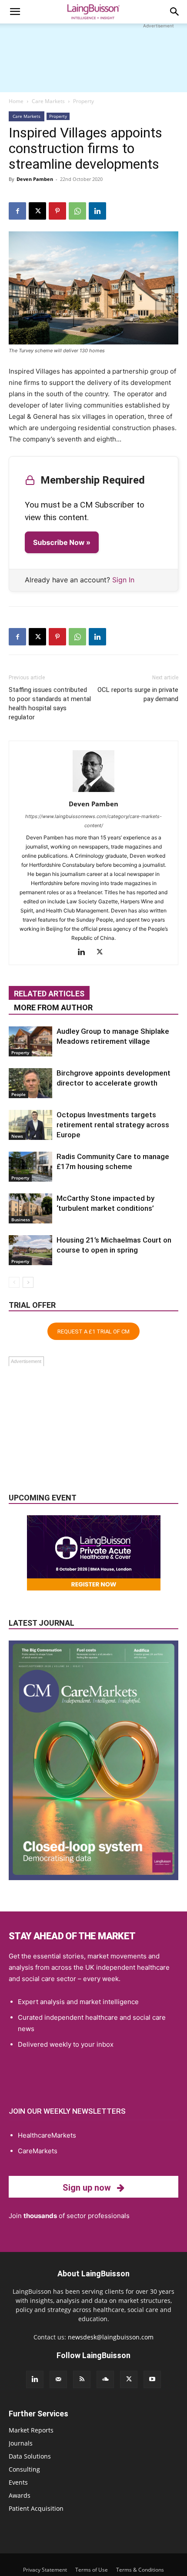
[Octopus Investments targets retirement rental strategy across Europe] (30, 1125)
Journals (21, 2443)
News (17, 1136)
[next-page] (28, 1282)
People (18, 1094)
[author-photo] (93, 792)
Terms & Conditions (140, 2570)
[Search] (175, 12)
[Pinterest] (57, 211)
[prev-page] (14, 1282)
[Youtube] (152, 2379)
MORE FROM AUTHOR (53, 1007)
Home (16, 101)
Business (21, 1220)
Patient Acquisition (36, 2508)
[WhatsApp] (77, 211)
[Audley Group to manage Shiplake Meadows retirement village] (30, 1041)
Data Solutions (30, 2456)
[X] (37, 211)
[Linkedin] (97, 211)
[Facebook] (17, 211)
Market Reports (31, 2430)
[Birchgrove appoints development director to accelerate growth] (30, 1083)
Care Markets (48, 101)
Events (18, 2482)
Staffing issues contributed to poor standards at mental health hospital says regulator (50, 703)
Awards (20, 2495)
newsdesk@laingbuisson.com (111, 2337)
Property (83, 101)
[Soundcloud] (105, 2379)
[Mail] (58, 2379)
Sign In (123, 580)
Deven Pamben (35, 179)
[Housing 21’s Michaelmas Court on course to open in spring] (30, 1250)
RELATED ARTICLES (49, 994)
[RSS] (82, 2379)
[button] (15, 12)
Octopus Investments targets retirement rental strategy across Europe (113, 1125)
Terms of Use (92, 2570)
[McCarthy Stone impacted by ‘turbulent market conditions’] (30, 1208)
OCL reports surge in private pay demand (138, 694)
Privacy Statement (45, 2570)
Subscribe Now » (62, 542)
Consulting (24, 2469)
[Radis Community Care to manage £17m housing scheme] (30, 1167)
